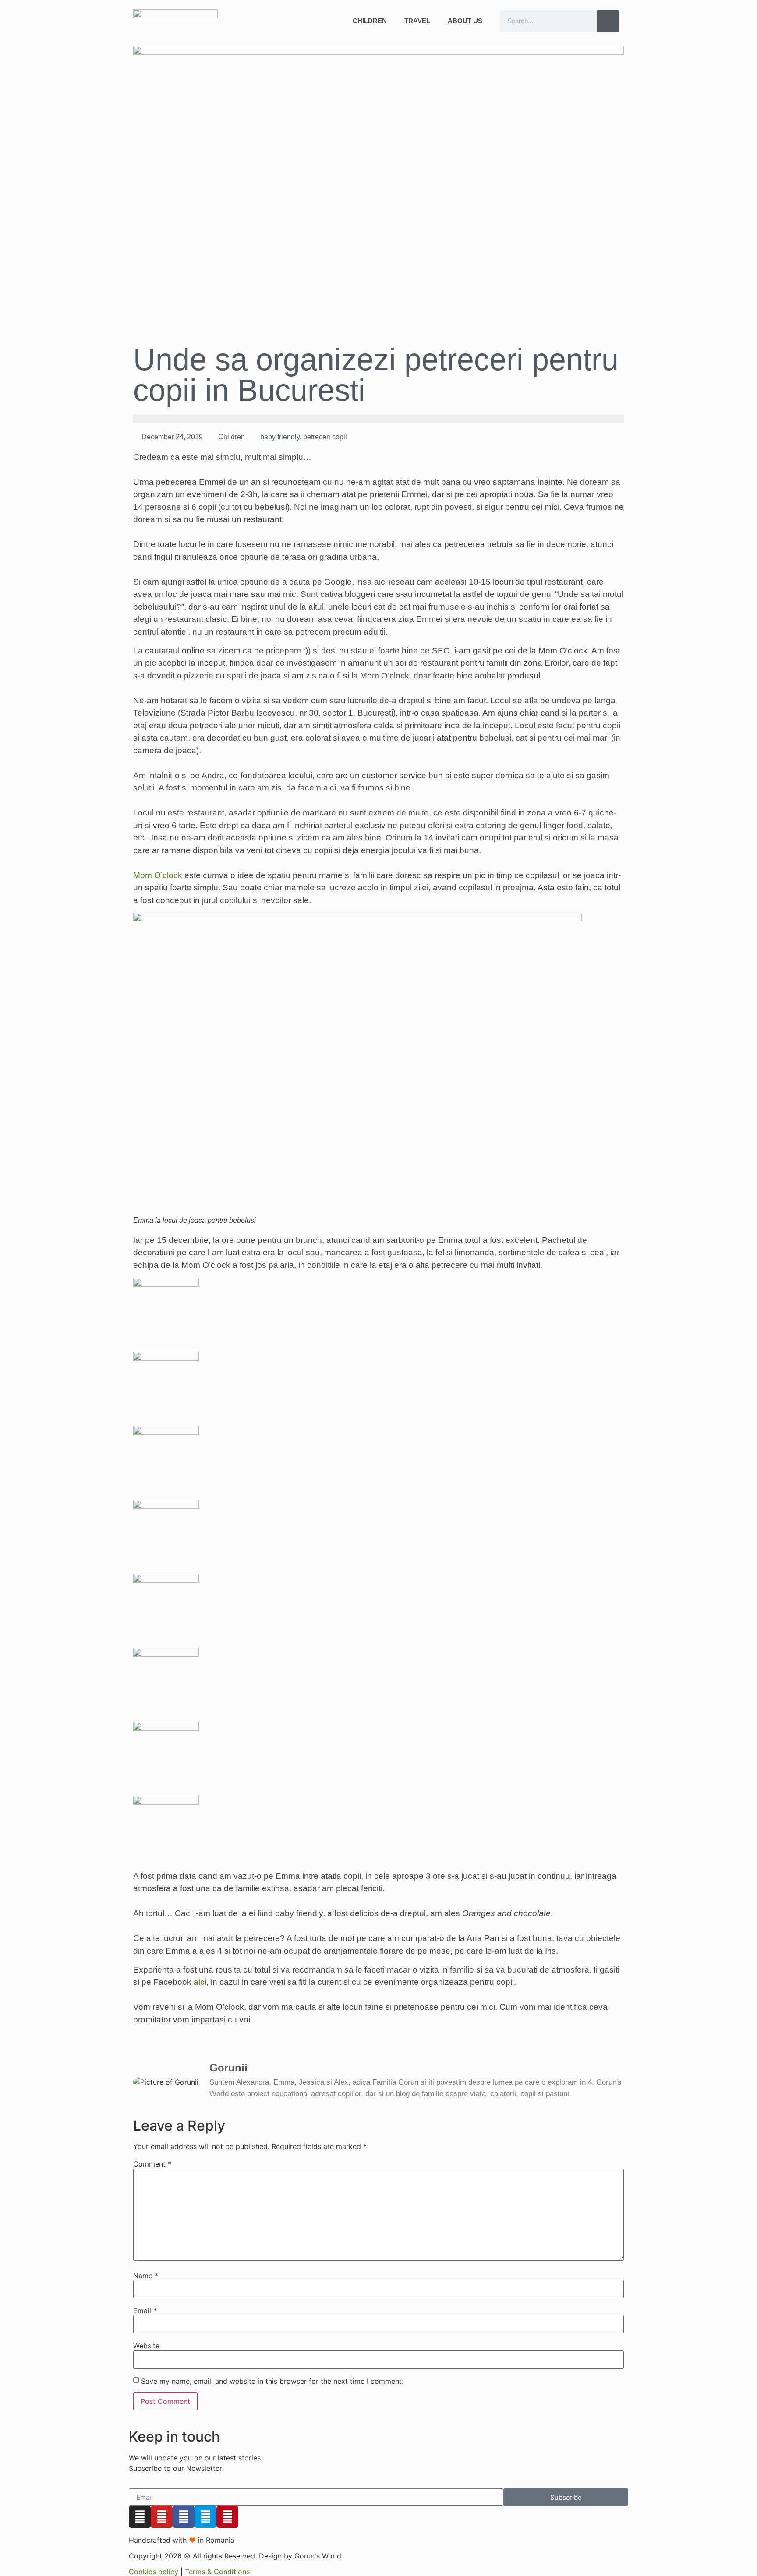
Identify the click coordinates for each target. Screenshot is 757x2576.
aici (200, 1982)
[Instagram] (140, 2517)
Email (145, 2311)
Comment (152, 2164)
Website (146, 2346)
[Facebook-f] (184, 2517)
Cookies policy (154, 2572)
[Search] (608, 21)
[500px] (205, 2517)
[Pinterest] (227, 2517)
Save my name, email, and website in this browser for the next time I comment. (272, 2381)
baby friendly (280, 437)
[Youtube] (162, 2517)
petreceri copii (325, 437)
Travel (417, 21)
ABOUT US (465, 21)
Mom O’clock (158, 875)
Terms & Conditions (217, 2572)
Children (370, 21)
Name (146, 2276)
